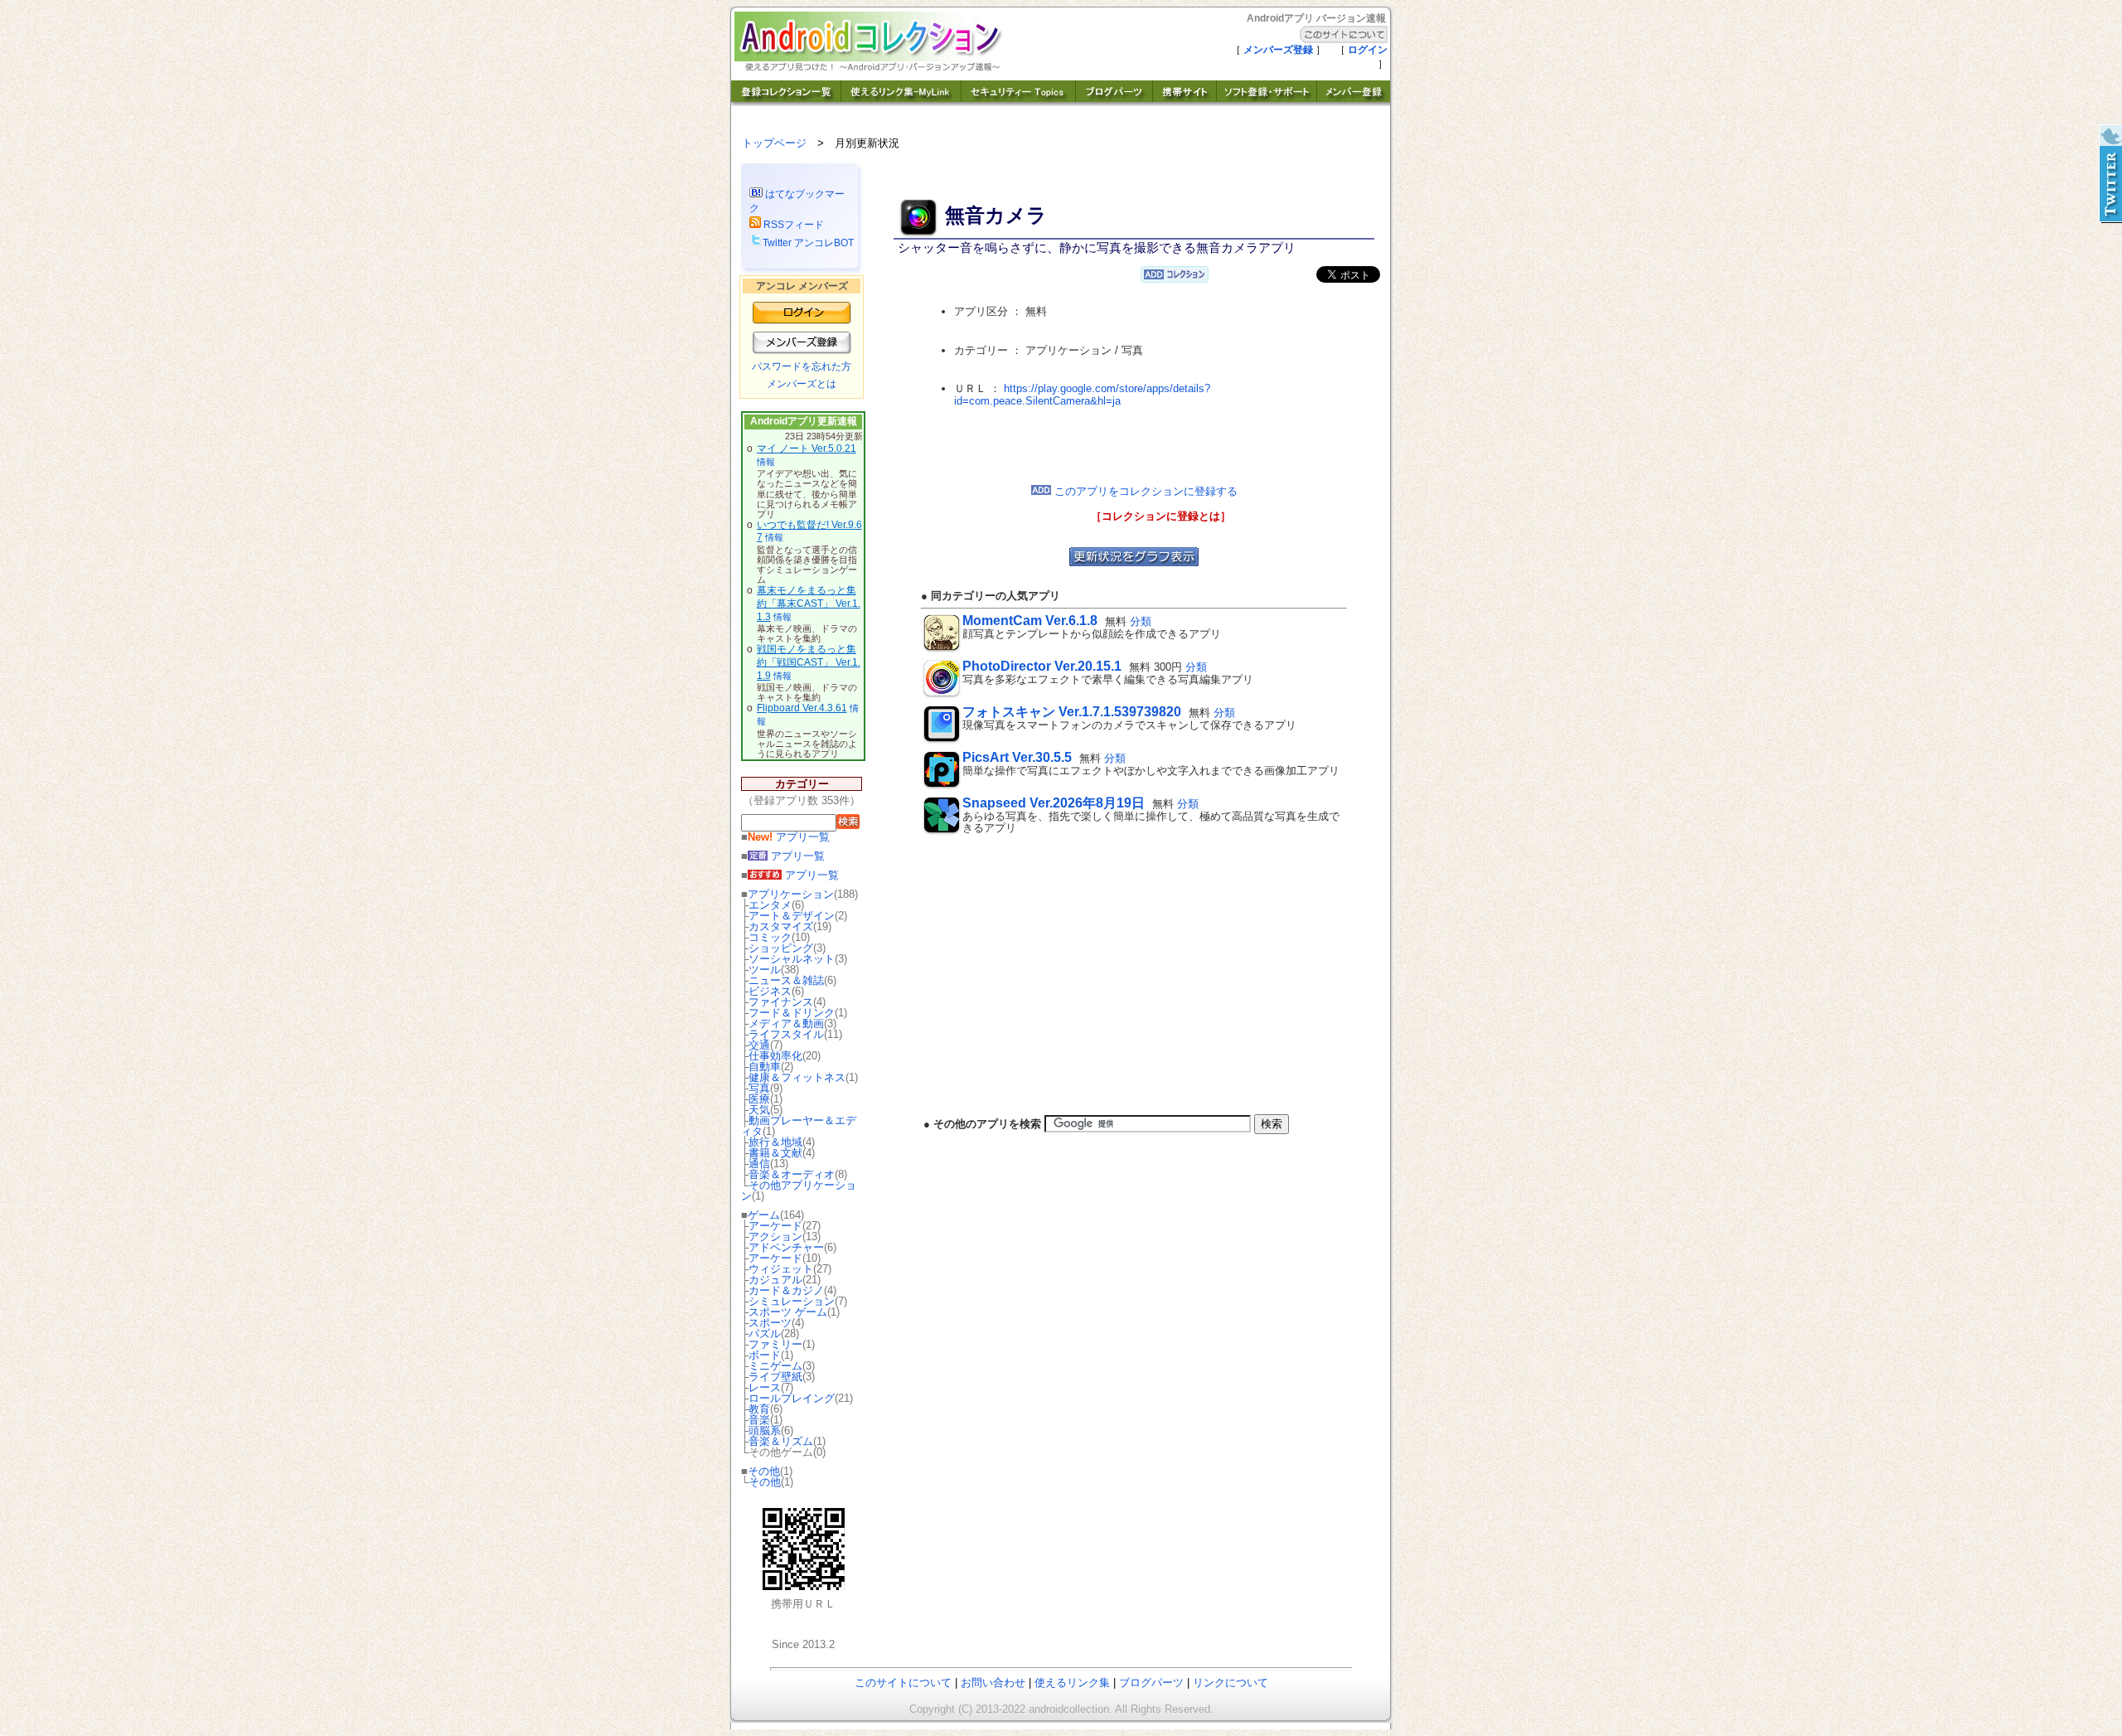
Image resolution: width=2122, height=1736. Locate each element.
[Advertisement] (1134, 446)
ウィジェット (781, 1269)
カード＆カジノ (786, 1290)
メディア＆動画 (786, 1023)
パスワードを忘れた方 (802, 366)
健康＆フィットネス (797, 1077)
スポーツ (770, 1323)
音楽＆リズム (781, 1441)
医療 (759, 1099)
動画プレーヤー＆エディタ (799, 1126)
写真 (759, 1088)
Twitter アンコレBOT (808, 243)
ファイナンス (781, 1002)
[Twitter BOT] (2110, 174)
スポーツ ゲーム (788, 1312)
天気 (759, 1110)
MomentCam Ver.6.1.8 (1030, 621)
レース (765, 1387)
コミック (770, 937)
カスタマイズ (781, 926)
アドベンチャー (786, 1247)
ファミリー (775, 1344)
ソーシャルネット (792, 959)
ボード (765, 1355)
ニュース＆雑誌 (786, 980)
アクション (775, 1237)
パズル (765, 1334)
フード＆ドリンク (792, 1013)
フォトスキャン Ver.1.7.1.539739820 (1072, 712)
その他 (764, 1471)
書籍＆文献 (775, 1153)
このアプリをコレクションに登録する (1144, 491)
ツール (765, 970)
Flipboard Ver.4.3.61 (802, 708)
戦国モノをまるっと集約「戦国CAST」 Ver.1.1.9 (809, 662)
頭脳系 (765, 1431)
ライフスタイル (786, 1034)
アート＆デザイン (792, 916)
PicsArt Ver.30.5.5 (1017, 757)
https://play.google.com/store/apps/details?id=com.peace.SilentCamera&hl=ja (1082, 395)
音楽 (759, 1420)
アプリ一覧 (789, 837)
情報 (766, 462)
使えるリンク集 (1072, 1683)
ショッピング (781, 948)
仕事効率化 (775, 1056)
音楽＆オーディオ (792, 1174)
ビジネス (770, 991)
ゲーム (764, 1215)
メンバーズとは (802, 384)
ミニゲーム (775, 1366)
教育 (759, 1409)
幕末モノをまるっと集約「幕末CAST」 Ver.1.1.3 (809, 603)
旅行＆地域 (775, 1142)
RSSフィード (792, 225)
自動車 (765, 1067)
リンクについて (1231, 1683)
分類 (1141, 621)
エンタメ (770, 905)
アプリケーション (791, 894)
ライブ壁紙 (775, 1377)
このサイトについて (903, 1683)
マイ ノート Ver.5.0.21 (807, 449)
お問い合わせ (993, 1683)
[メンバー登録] (1354, 102)
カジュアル (775, 1280)
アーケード (775, 1226)
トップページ (774, 143)
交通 (759, 1045)
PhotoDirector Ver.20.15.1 (1042, 666)
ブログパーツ (1151, 1683)
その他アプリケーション (799, 1190)
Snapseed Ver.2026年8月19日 (1054, 803)
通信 (759, 1164)
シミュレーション (792, 1301)
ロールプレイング (792, 1398)
